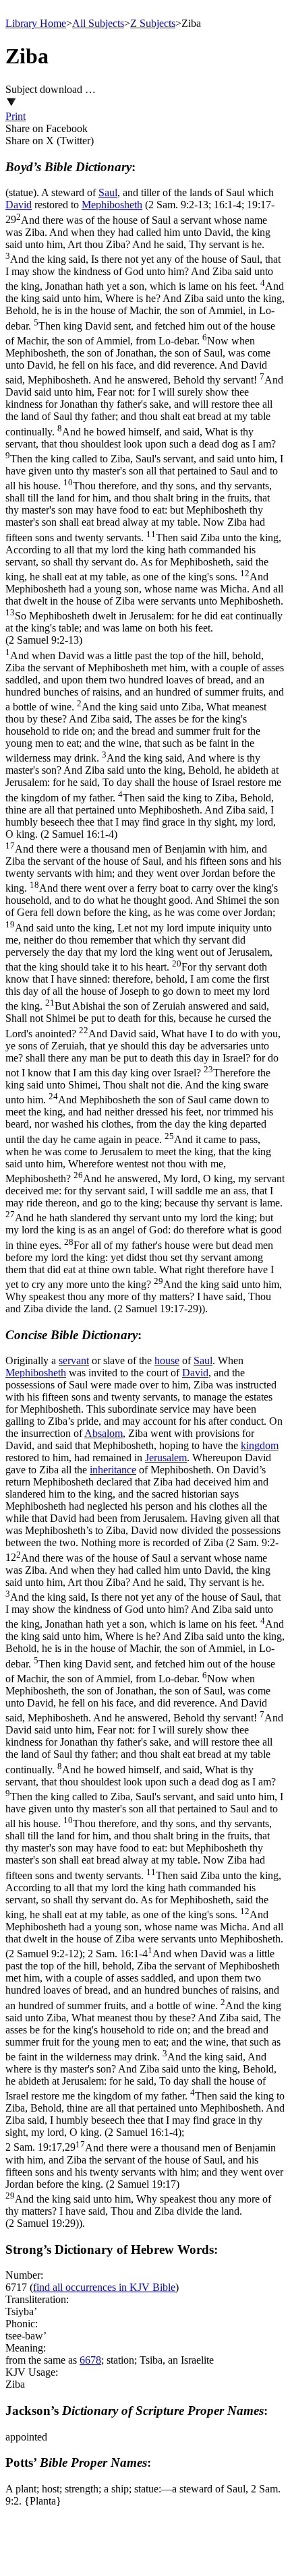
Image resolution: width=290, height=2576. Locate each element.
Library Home (36, 23)
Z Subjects (153, 23)
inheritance (113, 1470)
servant (74, 1360)
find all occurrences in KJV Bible (104, 2287)
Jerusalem (166, 1458)
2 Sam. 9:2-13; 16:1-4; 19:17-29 (145, 757)
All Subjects (98, 23)
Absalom (104, 1433)
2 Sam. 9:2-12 (145, 1748)
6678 (90, 2360)
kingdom (260, 1445)
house (167, 1360)
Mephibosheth (112, 205)
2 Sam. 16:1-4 (145, 2043)
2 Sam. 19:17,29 (144, 2185)
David (19, 205)
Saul (108, 192)
